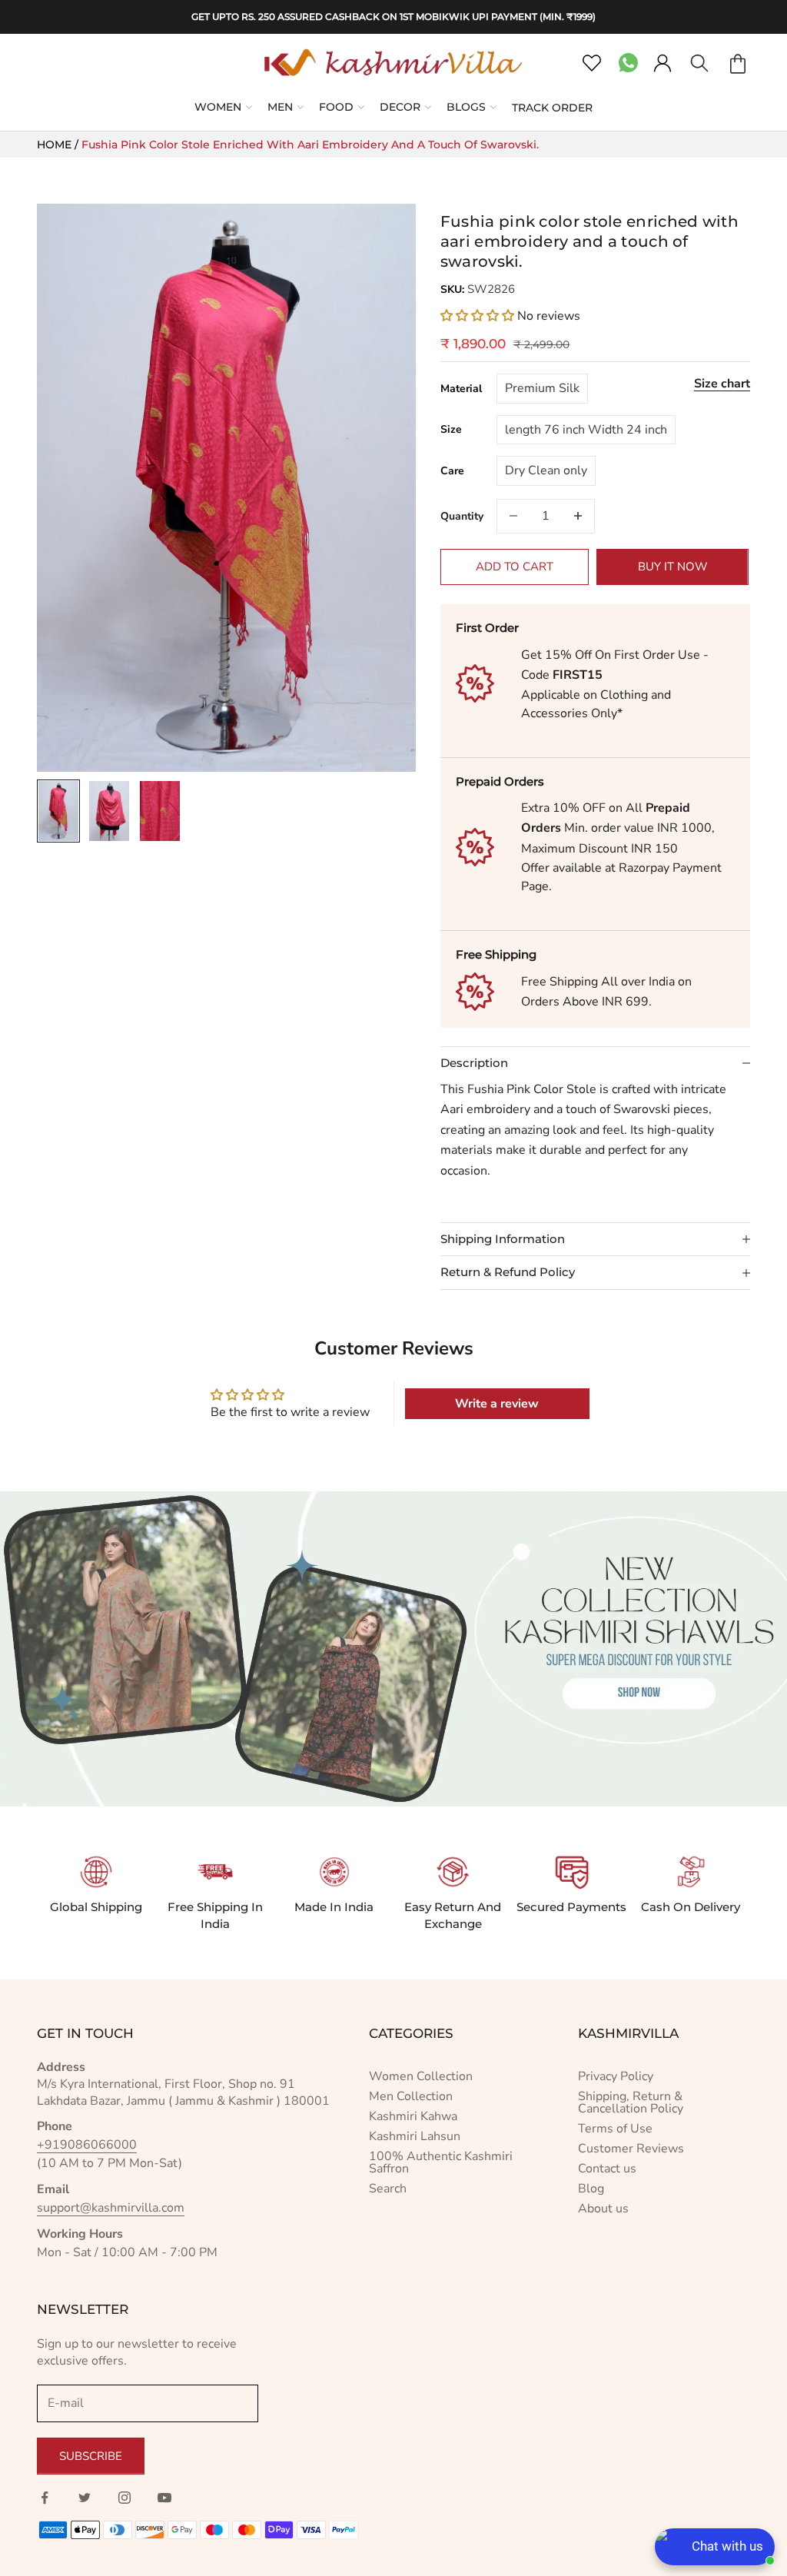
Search (388, 2189)
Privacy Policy (616, 2076)
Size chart (722, 384)
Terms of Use (615, 2129)
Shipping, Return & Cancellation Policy (631, 2102)
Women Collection (421, 2076)
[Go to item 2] (109, 811)
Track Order (552, 108)
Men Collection (411, 2096)
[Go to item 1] (58, 811)
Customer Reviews (631, 2149)
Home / (59, 145)
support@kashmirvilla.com (111, 2208)
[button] (477, 316)
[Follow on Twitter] (85, 2498)
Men (280, 107)
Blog (591, 2189)
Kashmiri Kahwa (413, 2116)
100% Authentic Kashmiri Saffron (441, 2162)
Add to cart (515, 567)
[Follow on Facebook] (45, 2498)
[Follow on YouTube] (164, 2498)
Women (218, 107)
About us (603, 2209)
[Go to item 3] (160, 811)
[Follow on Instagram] (125, 2498)
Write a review (497, 1404)
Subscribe (91, 2456)
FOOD (336, 107)
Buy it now (673, 567)
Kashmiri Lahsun (415, 2136)
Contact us (607, 2169)
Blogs (466, 107)
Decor (400, 107)
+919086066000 (87, 2145)
